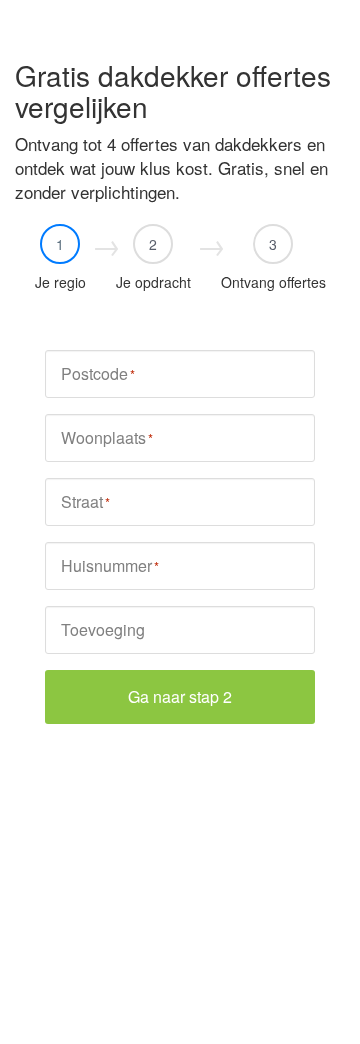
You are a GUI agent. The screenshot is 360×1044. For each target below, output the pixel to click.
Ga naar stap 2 (180, 696)
